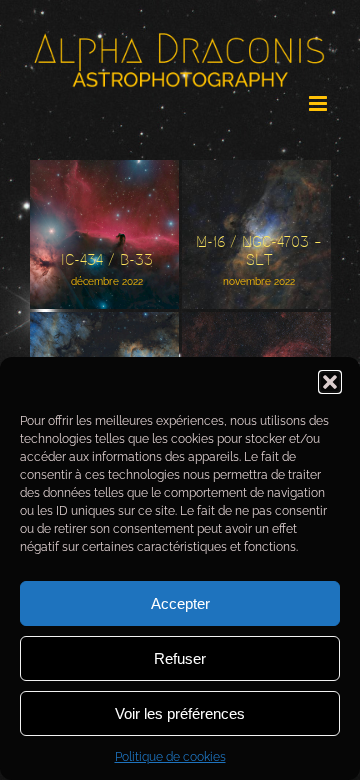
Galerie (118, 218)
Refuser (180, 658)
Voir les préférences (180, 713)
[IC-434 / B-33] (104, 234)
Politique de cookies (170, 757)
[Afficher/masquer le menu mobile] (319, 94)
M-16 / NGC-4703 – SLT (242, 208)
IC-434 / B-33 (90, 218)
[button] (330, 382)
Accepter (180, 603)
